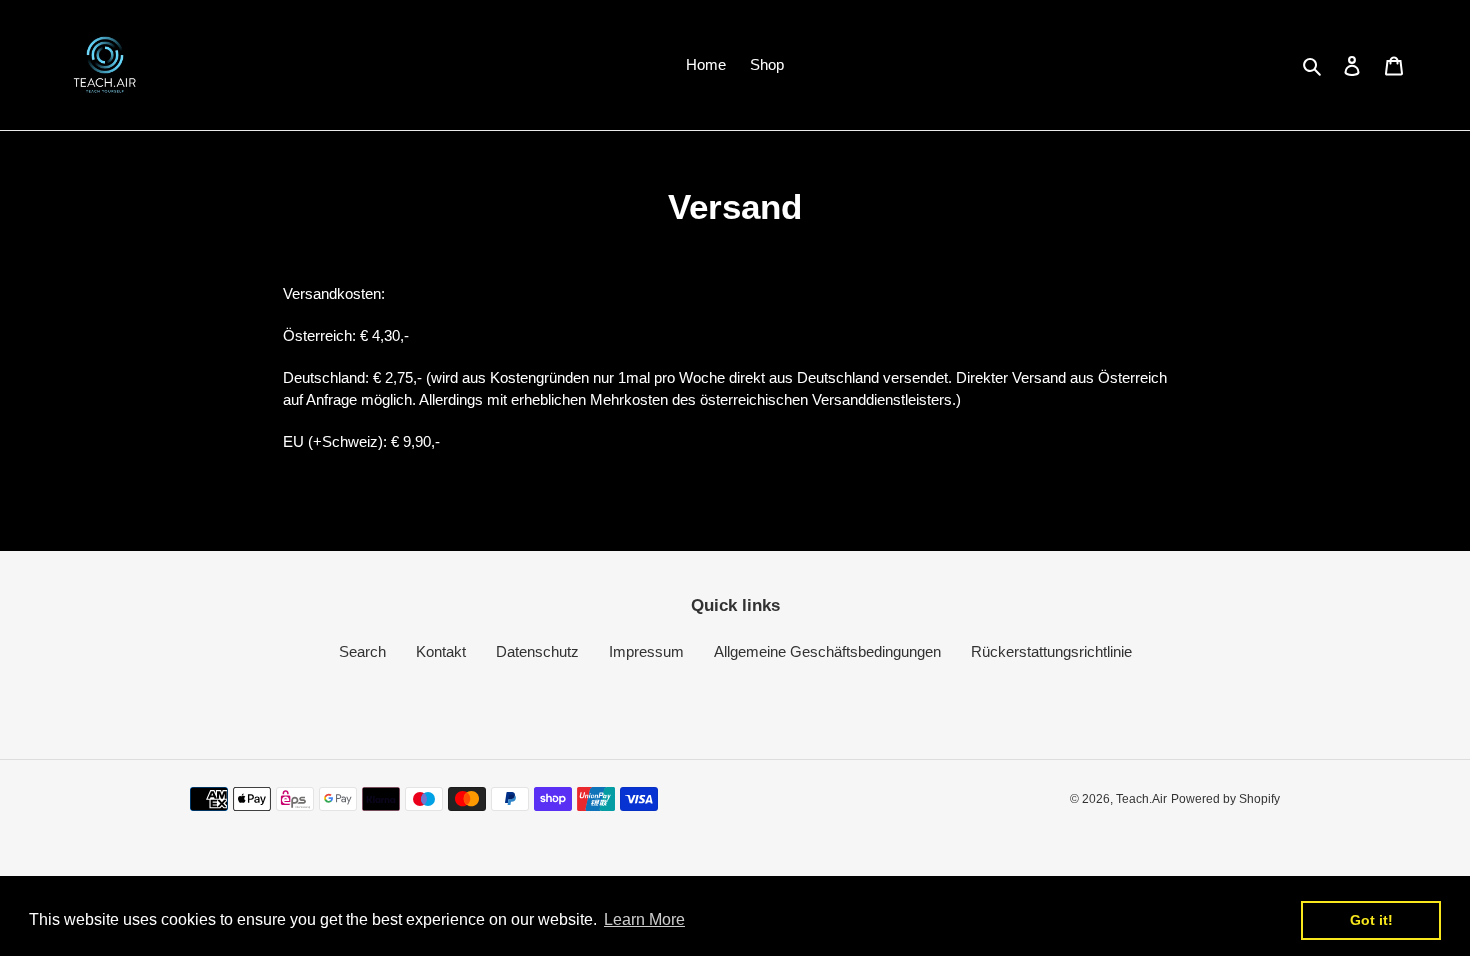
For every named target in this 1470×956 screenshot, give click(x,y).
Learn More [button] (644, 919)
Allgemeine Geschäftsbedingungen (827, 651)
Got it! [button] (1371, 920)
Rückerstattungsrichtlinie (1051, 651)
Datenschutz (537, 651)
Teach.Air (1141, 799)
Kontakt (441, 651)
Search (362, 651)
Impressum (646, 651)
